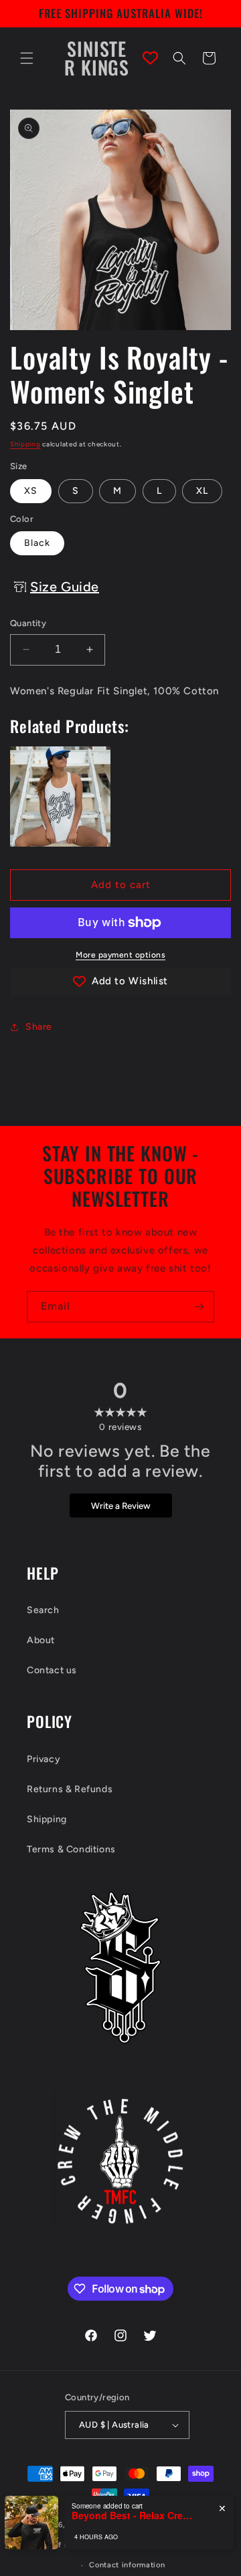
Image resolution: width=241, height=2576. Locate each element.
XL (202, 491)
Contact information (127, 2565)
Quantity (28, 623)
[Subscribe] (199, 1307)
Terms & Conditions (71, 1849)
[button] (27, 58)
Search (43, 1610)
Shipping (25, 444)
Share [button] (39, 1027)
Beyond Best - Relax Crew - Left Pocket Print (132, 2516)
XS (31, 491)
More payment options (120, 955)
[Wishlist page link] (150, 58)
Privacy (44, 1759)
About (41, 1640)
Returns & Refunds (70, 1789)
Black (37, 543)
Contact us (52, 1670)
